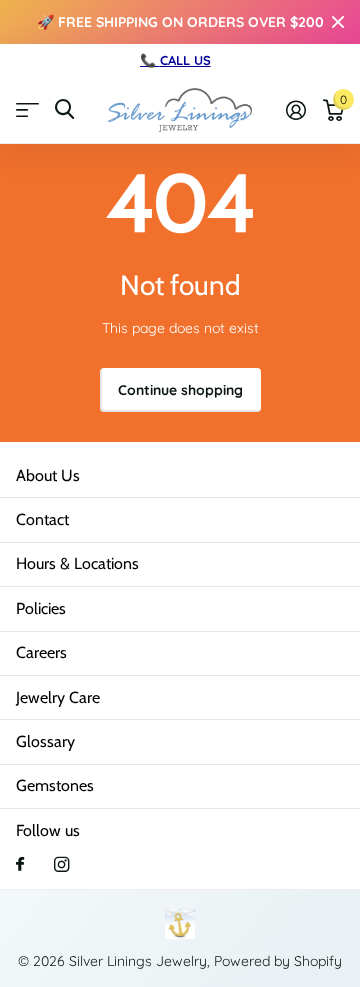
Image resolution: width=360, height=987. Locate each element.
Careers (41, 652)
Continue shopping (180, 390)
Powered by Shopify (278, 961)
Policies (41, 608)
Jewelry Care (58, 697)
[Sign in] (295, 110)
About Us (48, 475)
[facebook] (20, 865)
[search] (64, 109)
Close (338, 22)
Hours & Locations (77, 563)
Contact (42, 519)
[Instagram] (61, 864)
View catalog (27, 109)
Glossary (45, 741)
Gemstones (55, 785)
